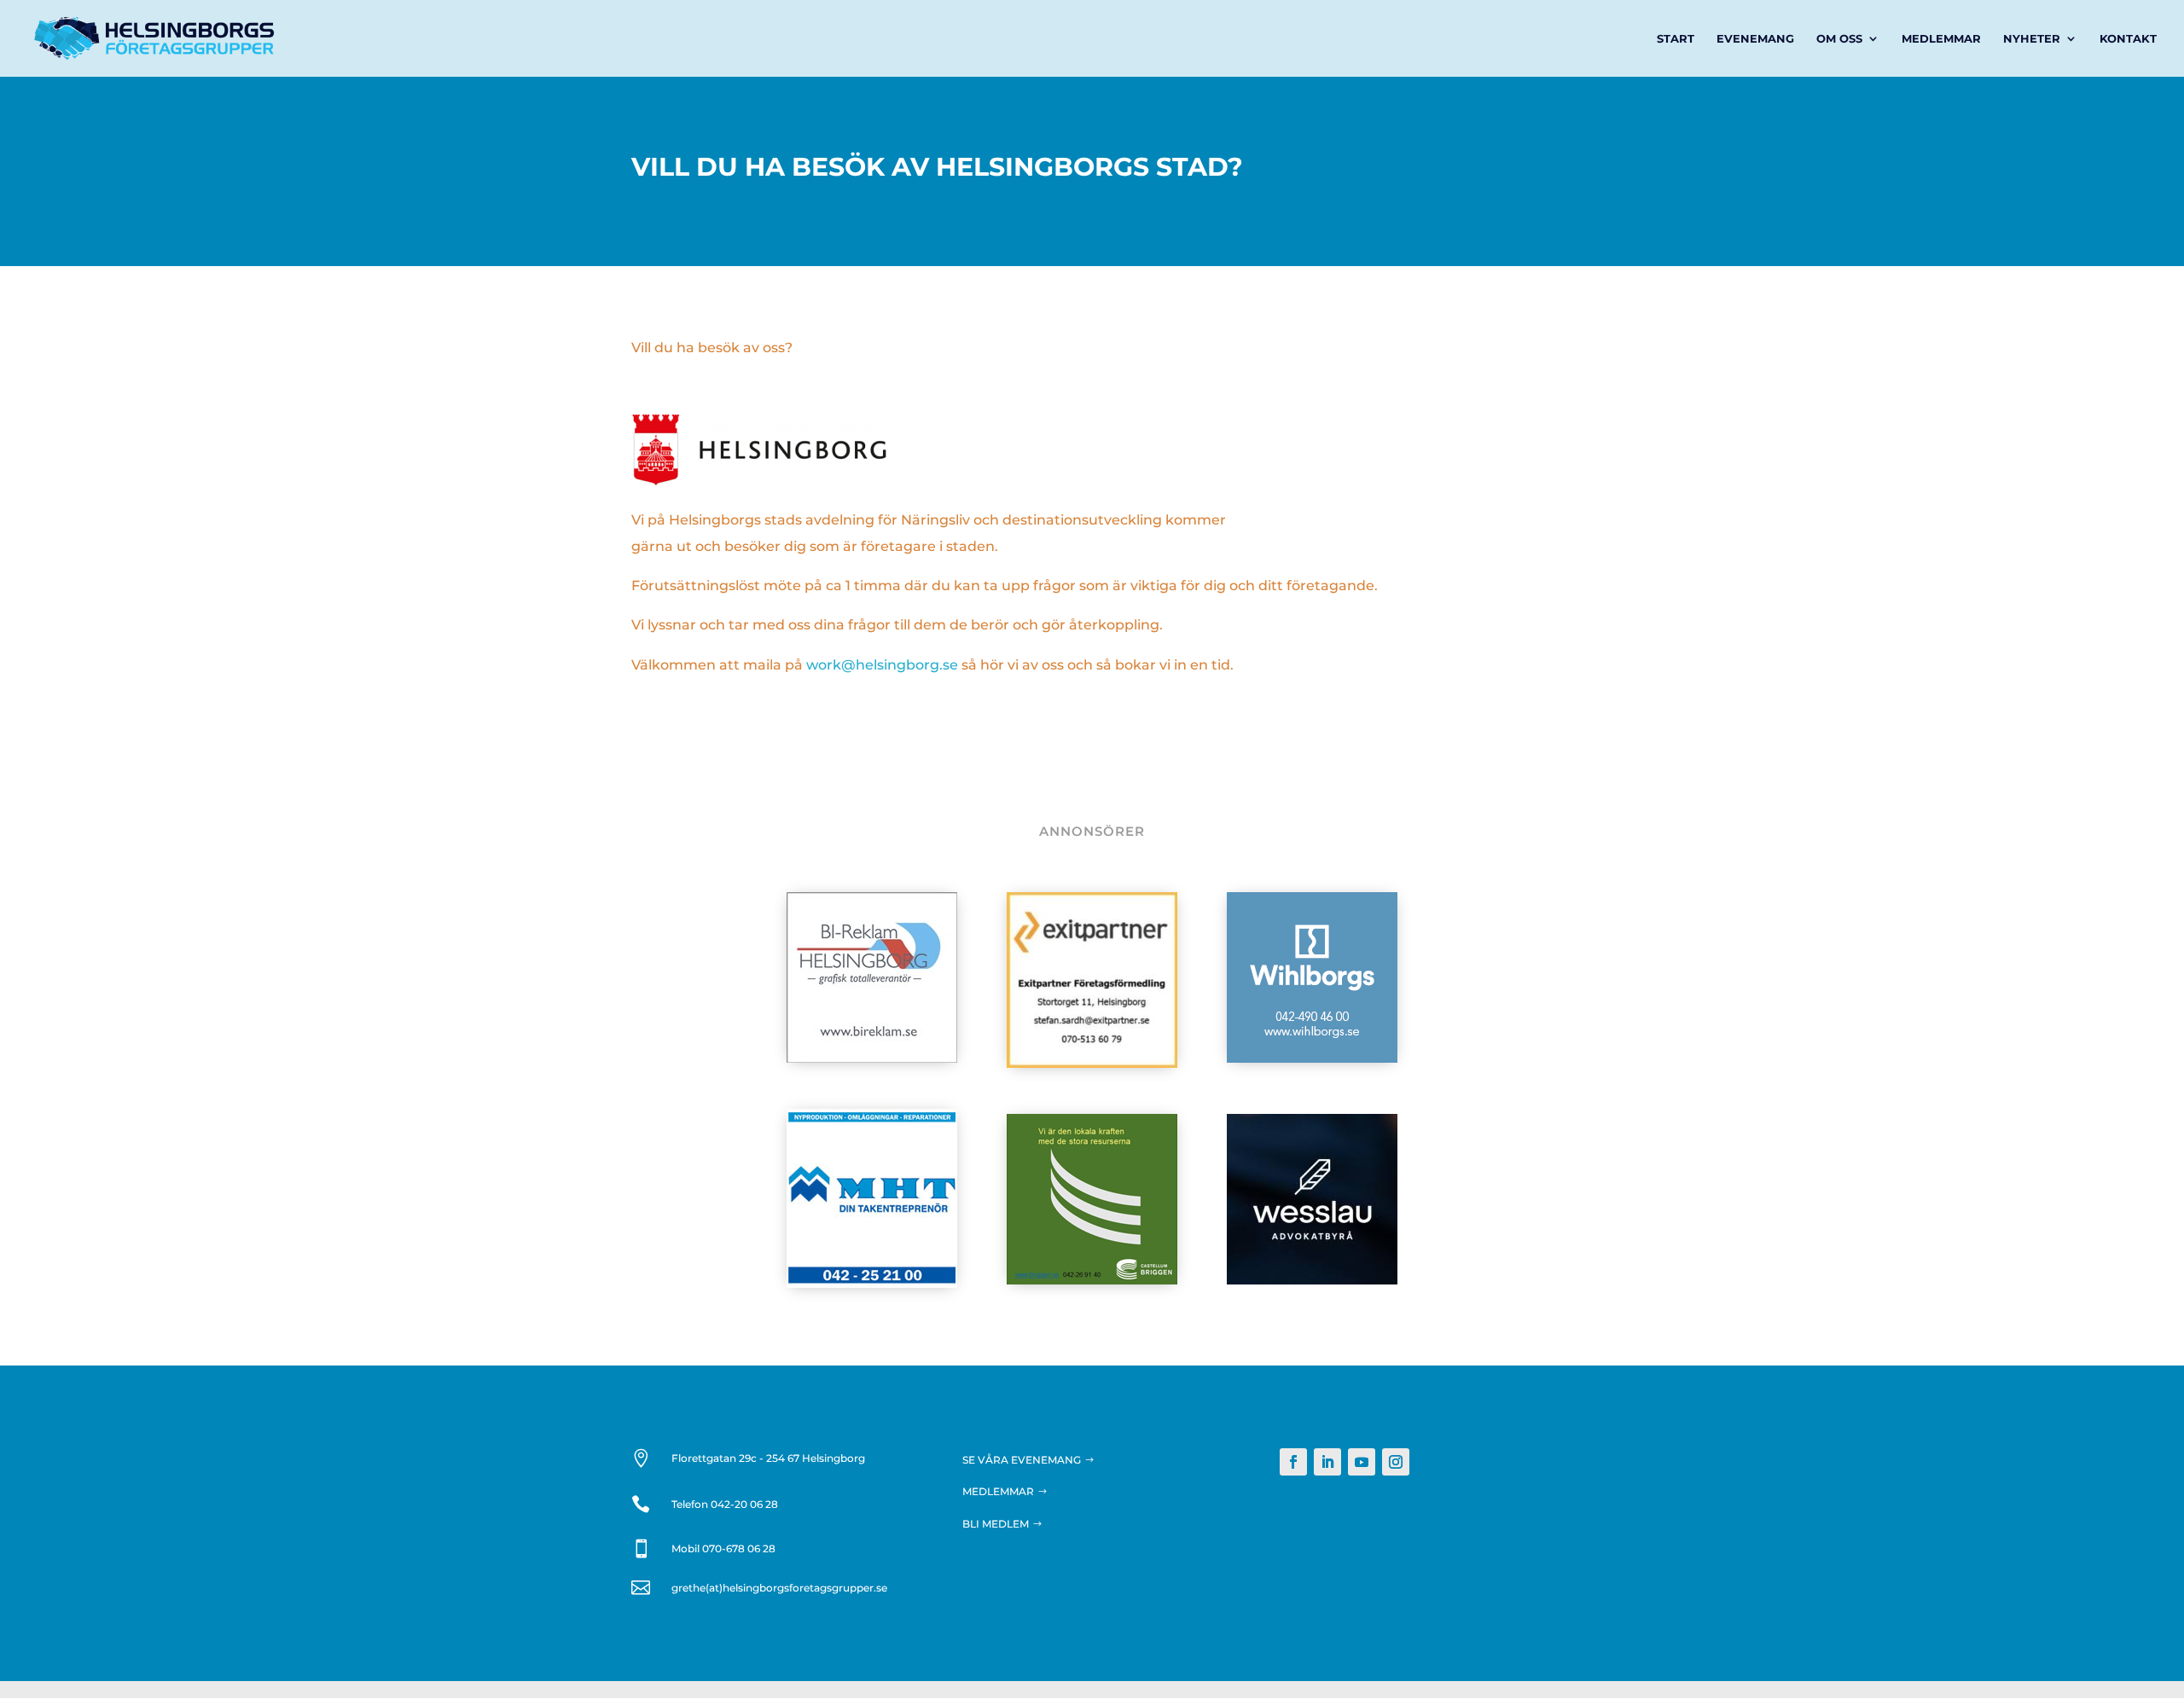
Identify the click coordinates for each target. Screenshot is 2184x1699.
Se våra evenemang (1022, 1460)
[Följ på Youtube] (1362, 1462)
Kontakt (2128, 39)
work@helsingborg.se (882, 665)
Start (1676, 39)
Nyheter (2032, 39)
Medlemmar (1941, 39)
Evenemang (1755, 39)
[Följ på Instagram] (1396, 1462)
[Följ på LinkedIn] (1327, 1462)
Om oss (1839, 39)
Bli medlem (996, 1524)
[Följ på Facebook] (1293, 1462)
